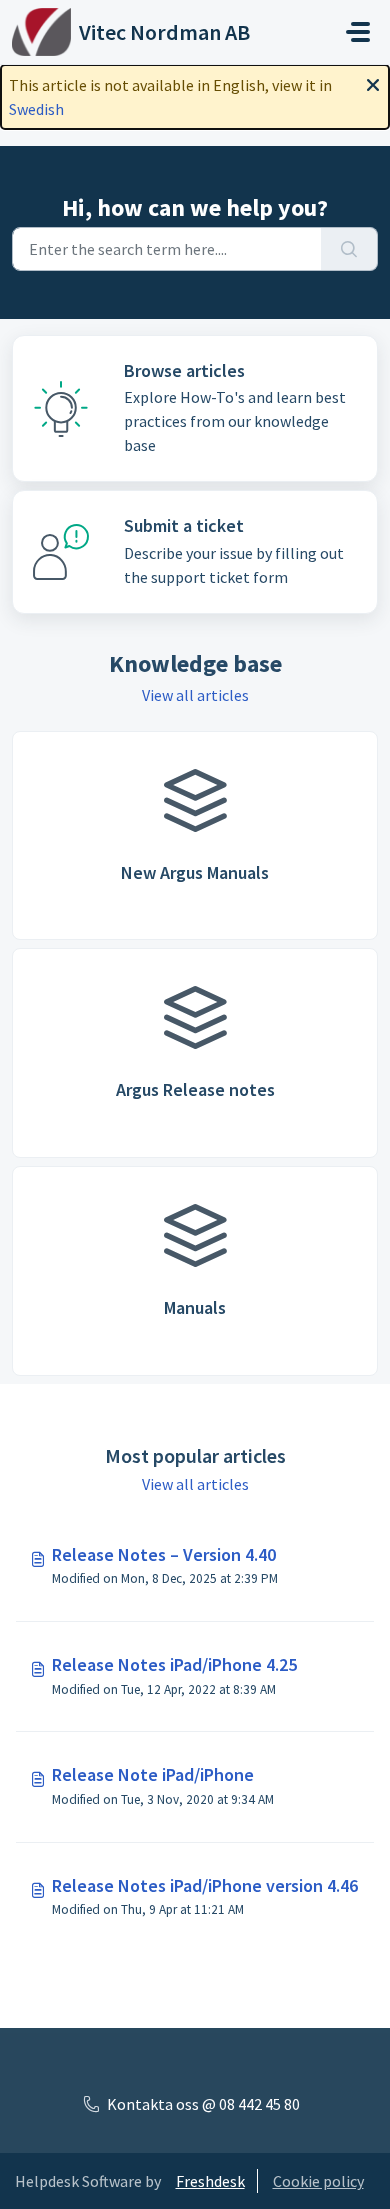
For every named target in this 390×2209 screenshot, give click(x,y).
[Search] (349, 249)
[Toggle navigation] (358, 32)
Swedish (36, 109)
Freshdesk (210, 2181)
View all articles (195, 695)
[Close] (373, 83)
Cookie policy (318, 2181)
